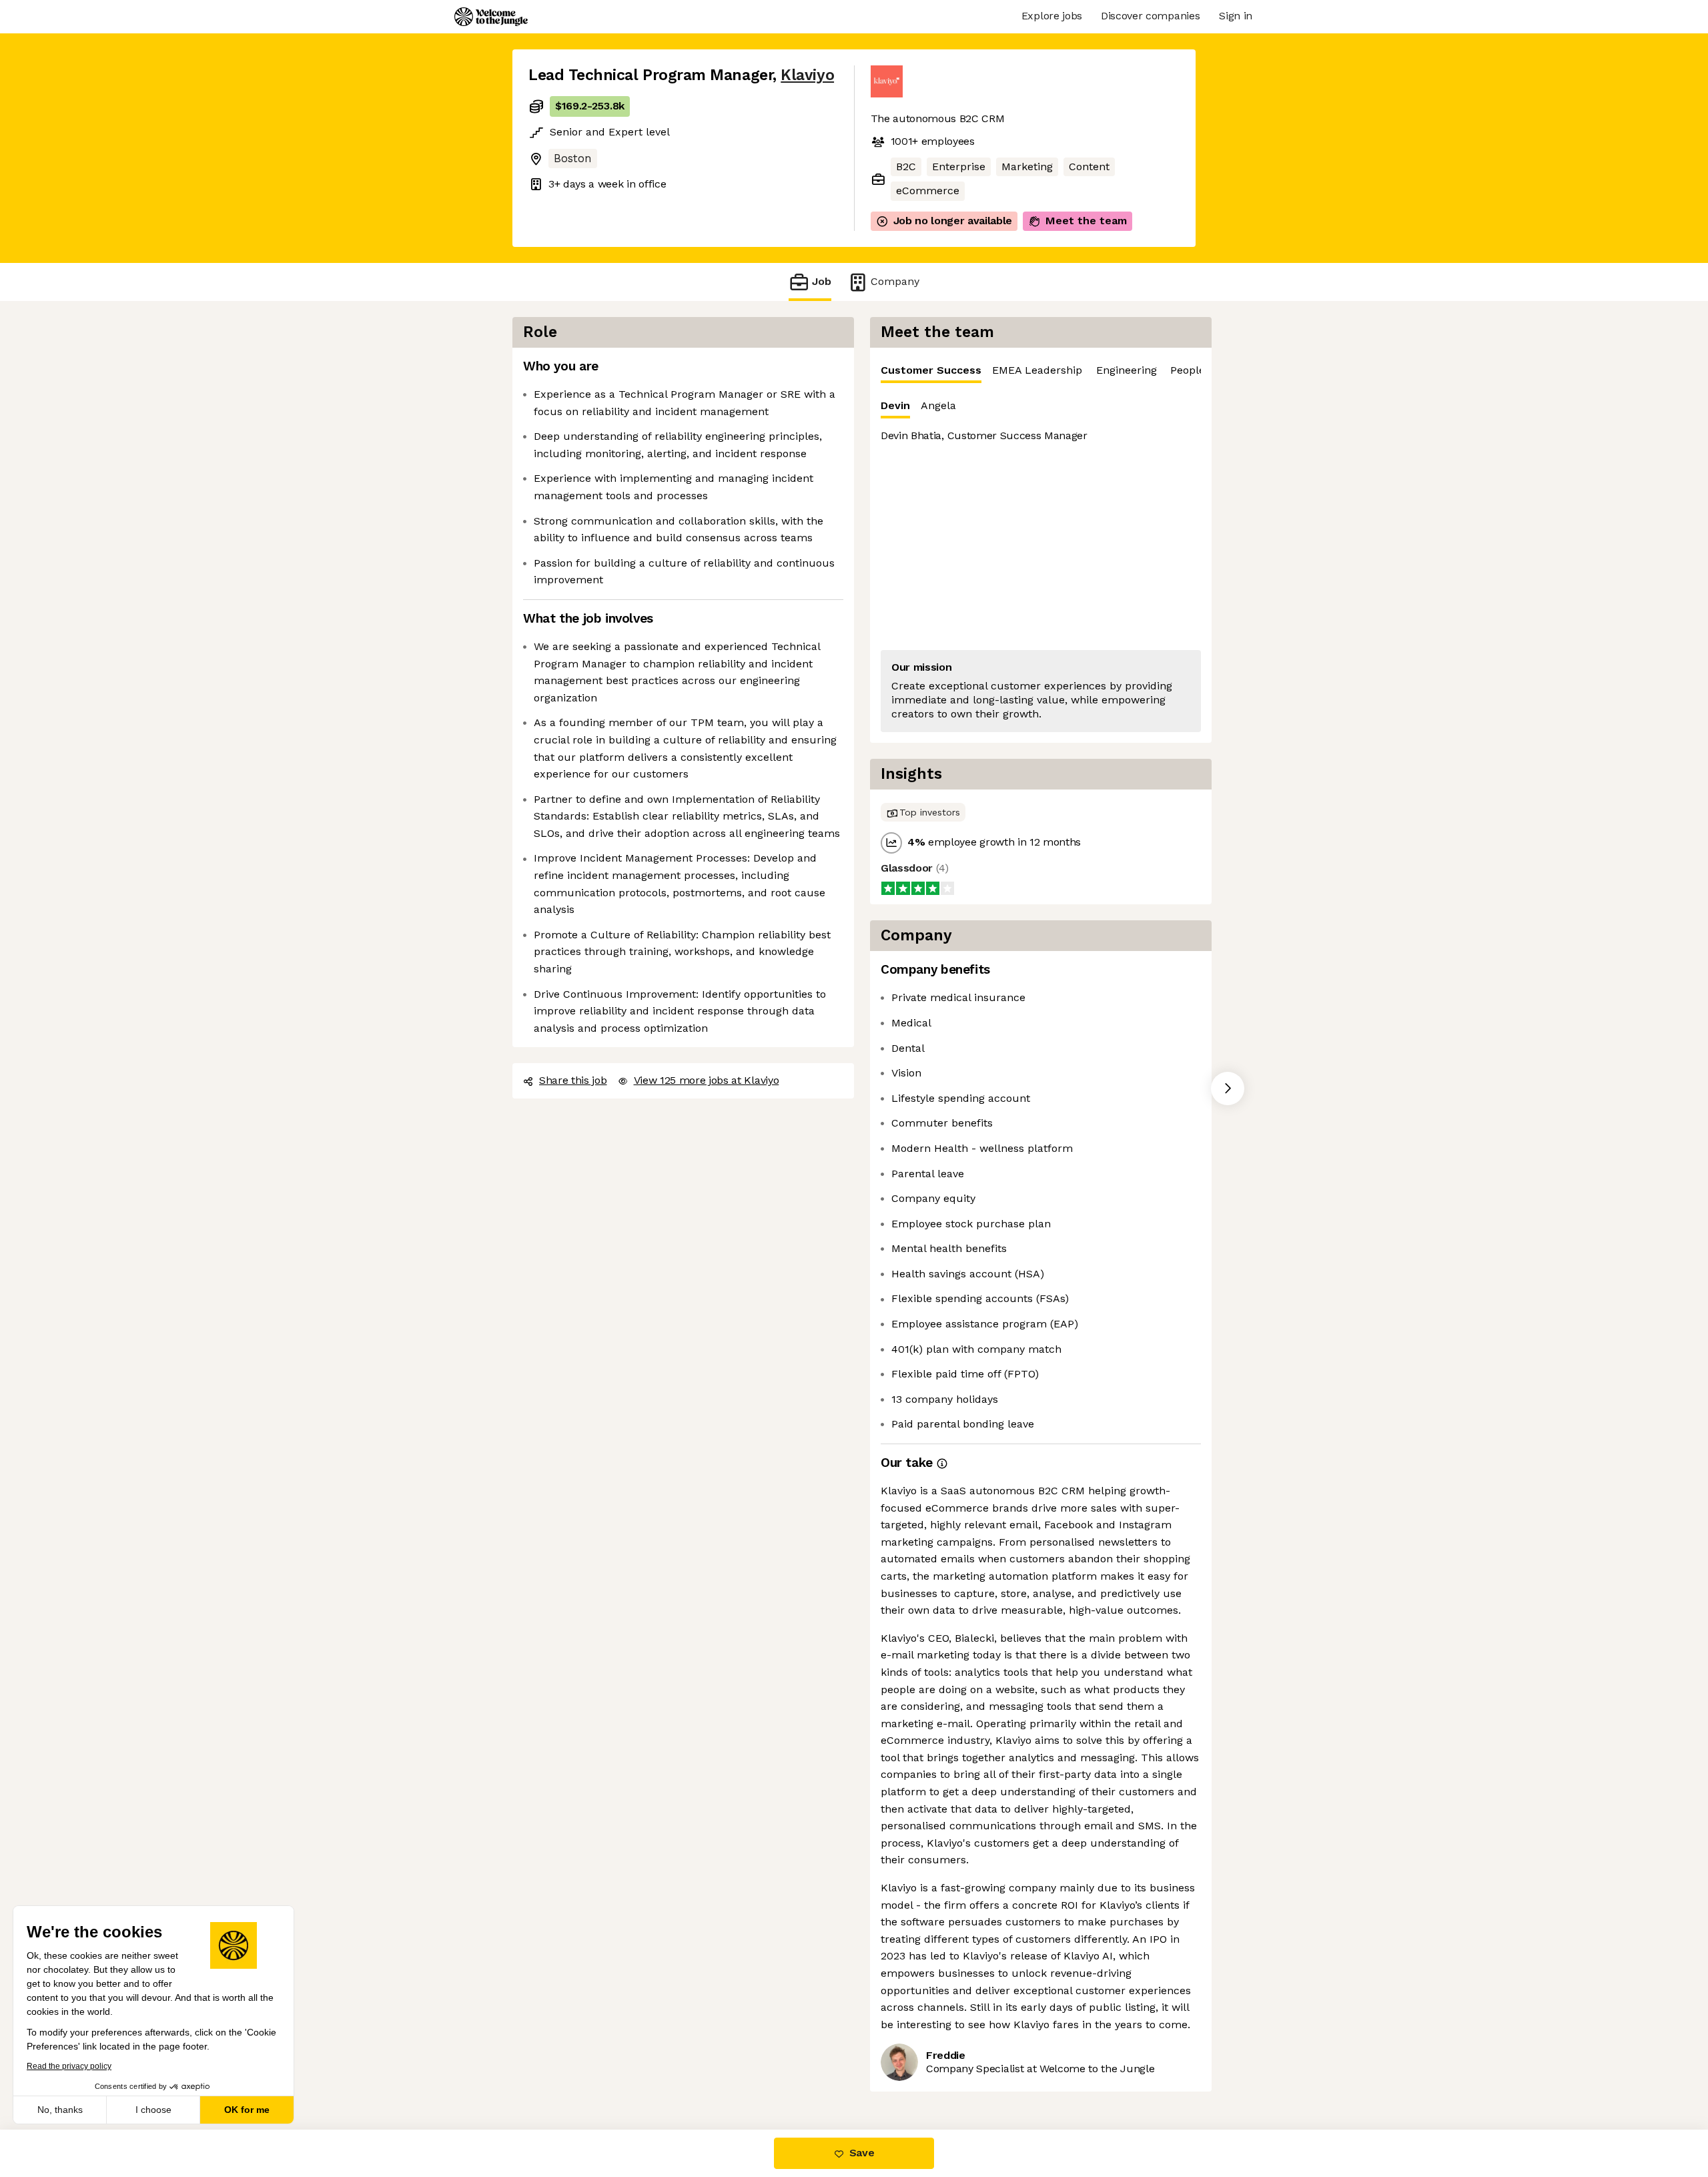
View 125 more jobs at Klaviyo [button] (707, 1080)
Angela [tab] (938, 405)
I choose (153, 2110)
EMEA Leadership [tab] (1037, 370)
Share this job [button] (573, 1080)
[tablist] (1041, 371)
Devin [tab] (895, 405)
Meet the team (1086, 221)
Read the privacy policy (69, 2066)
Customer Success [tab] (931, 370)
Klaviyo (807, 75)
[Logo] (491, 17)
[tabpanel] (1041, 563)
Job (822, 281)
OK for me (247, 2110)
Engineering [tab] (1127, 370)
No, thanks (60, 2110)
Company (895, 281)
